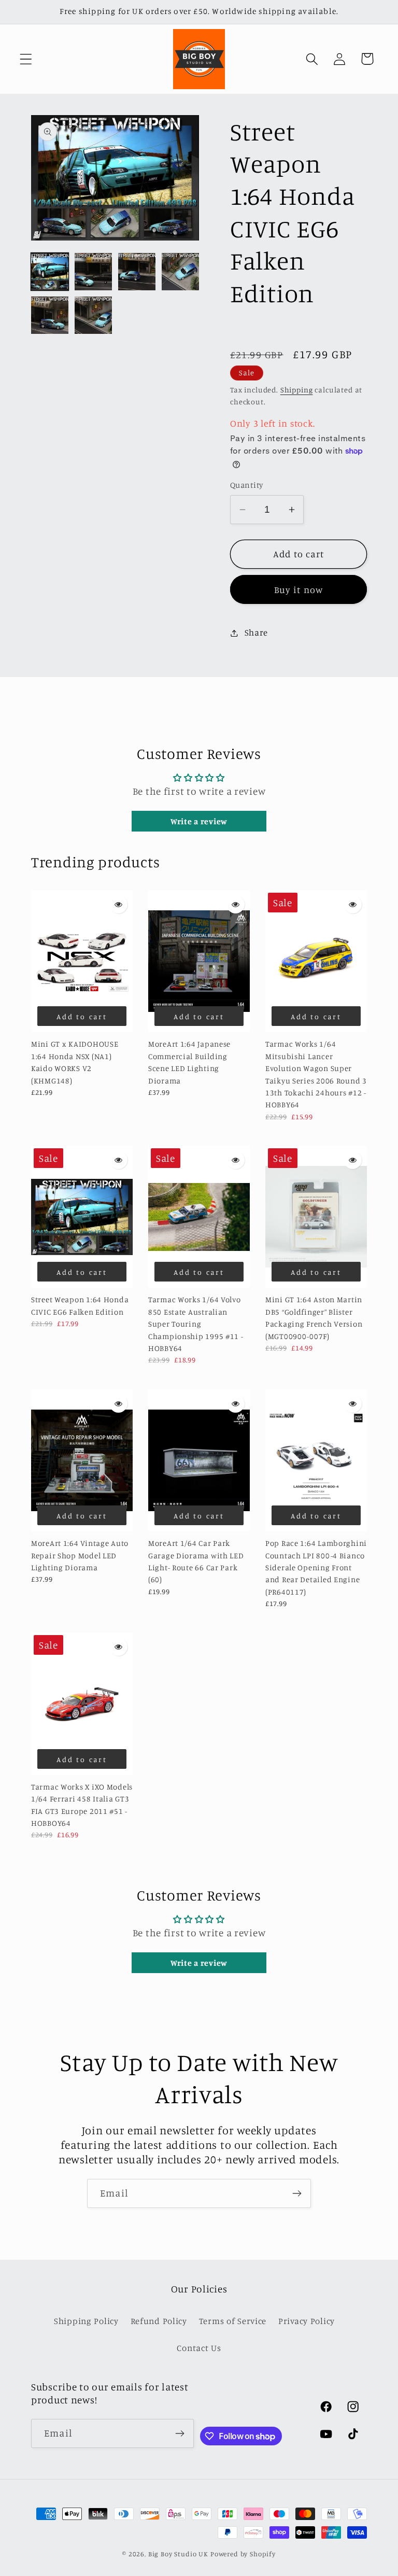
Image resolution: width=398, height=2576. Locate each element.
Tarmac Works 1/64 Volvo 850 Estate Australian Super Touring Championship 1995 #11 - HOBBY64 (196, 1324)
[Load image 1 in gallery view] (50, 272)
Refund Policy (159, 2321)
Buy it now (299, 589)
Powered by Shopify (243, 2554)
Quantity (247, 485)
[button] (26, 59)
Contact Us (199, 2348)
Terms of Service (233, 2321)
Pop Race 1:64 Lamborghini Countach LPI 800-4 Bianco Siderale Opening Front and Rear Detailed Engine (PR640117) (316, 1567)
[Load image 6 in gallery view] (93, 315)
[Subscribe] (297, 2193)
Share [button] (256, 632)
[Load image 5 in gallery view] (50, 315)
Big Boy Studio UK (178, 2554)
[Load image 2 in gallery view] (93, 272)
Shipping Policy (86, 2321)
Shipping (297, 390)
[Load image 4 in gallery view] (180, 272)
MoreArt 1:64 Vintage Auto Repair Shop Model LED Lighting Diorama (80, 1555)
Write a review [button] (199, 821)
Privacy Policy (307, 2321)
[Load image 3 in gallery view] (137, 272)
